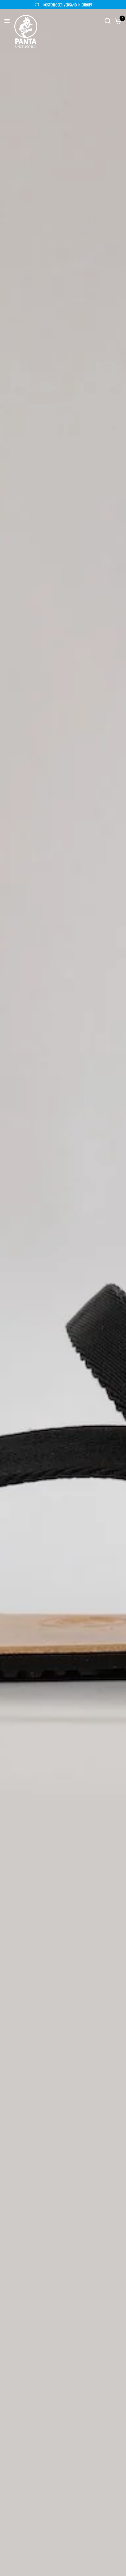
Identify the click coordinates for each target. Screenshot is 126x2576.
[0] (117, 21)
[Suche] (108, 21)
